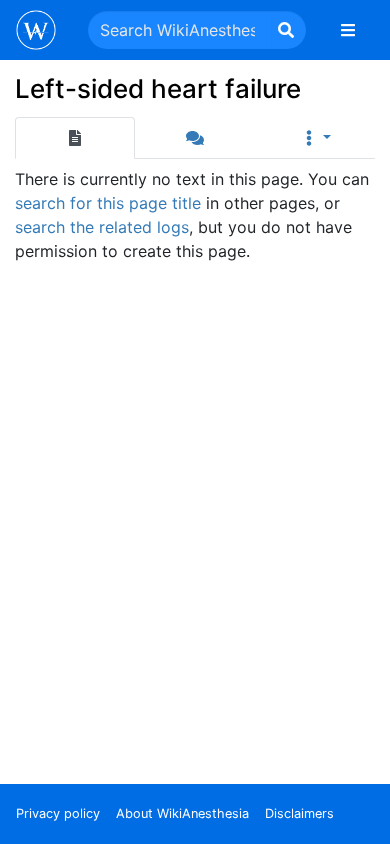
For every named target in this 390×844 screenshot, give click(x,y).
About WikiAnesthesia (182, 813)
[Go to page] (286, 30)
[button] (315, 138)
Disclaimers (299, 813)
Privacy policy (58, 813)
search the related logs (102, 227)
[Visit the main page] (36, 32)
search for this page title (108, 203)
